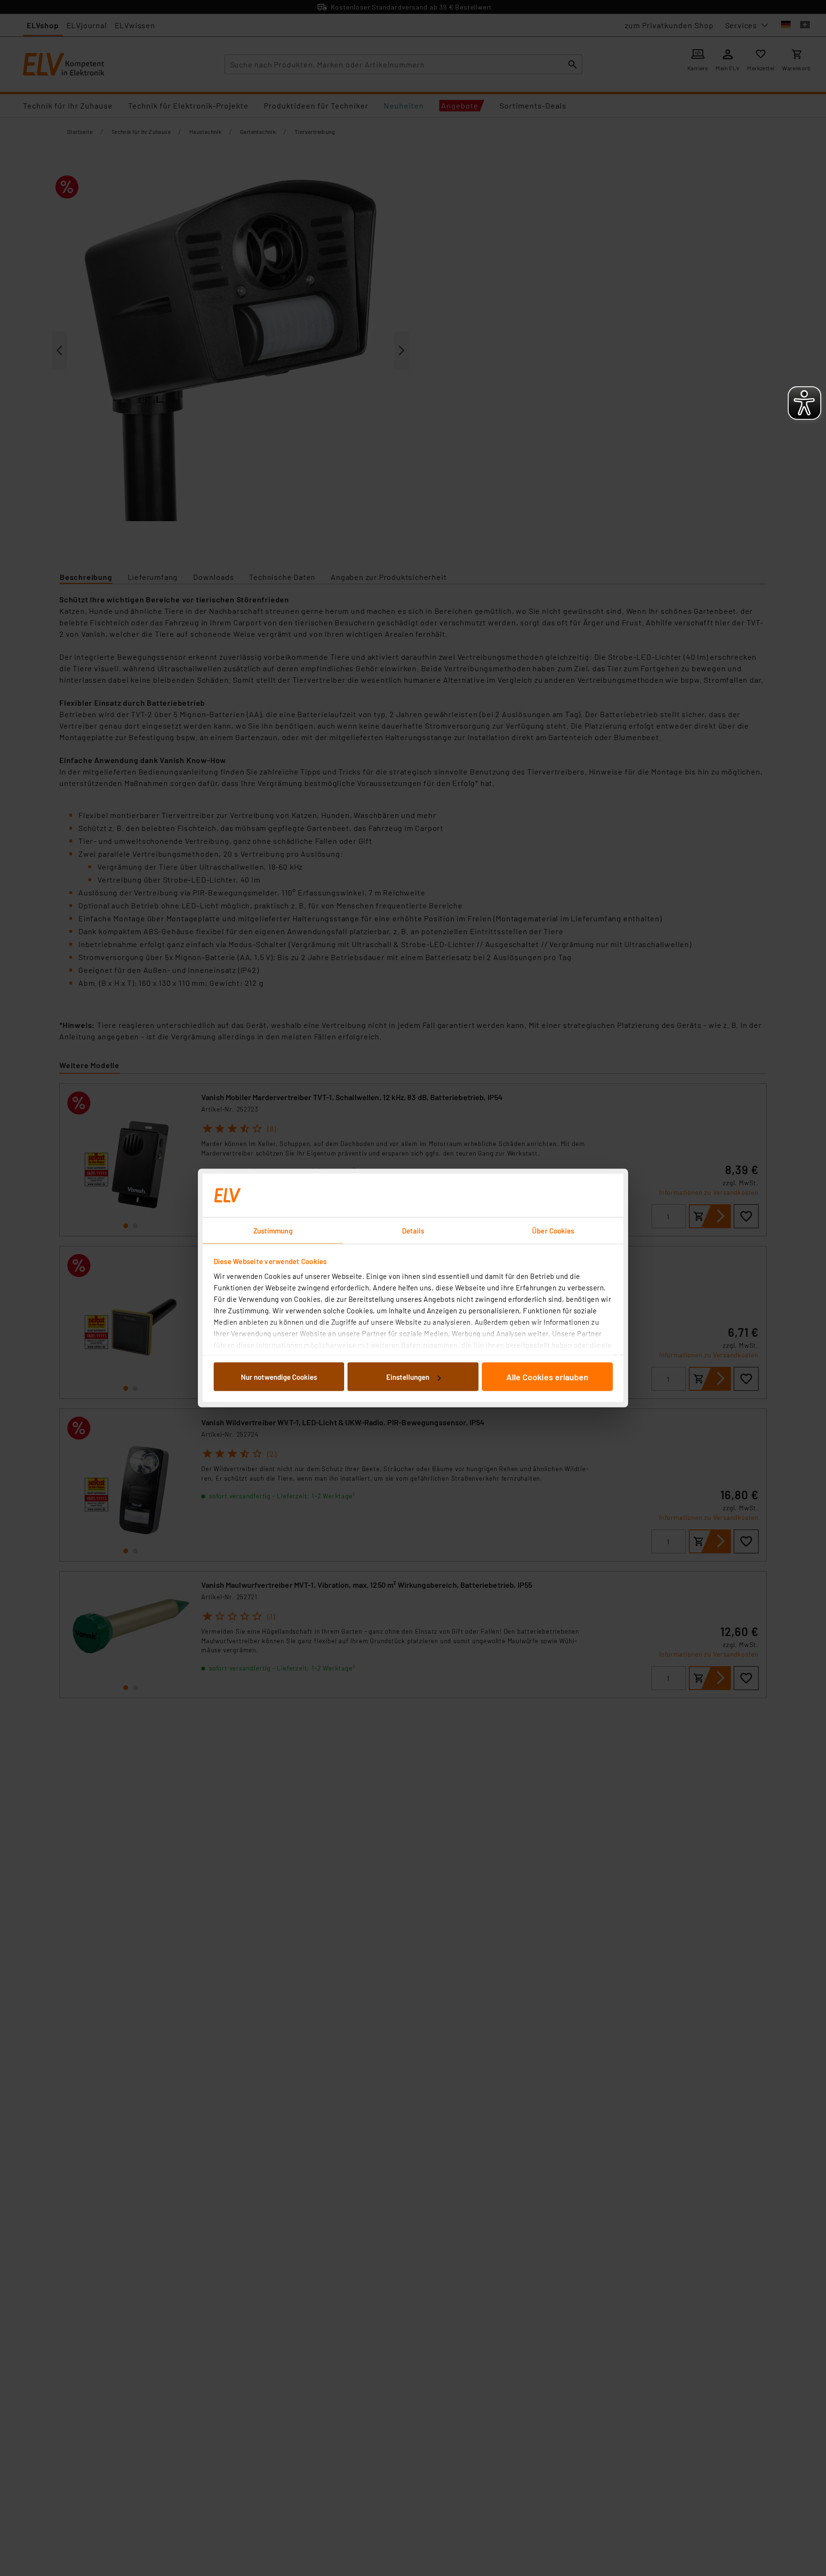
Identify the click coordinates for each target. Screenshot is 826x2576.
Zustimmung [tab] (273, 1231)
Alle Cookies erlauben (547, 1377)
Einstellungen (408, 1377)
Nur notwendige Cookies (279, 1377)
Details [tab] (413, 1231)
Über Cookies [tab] (553, 1231)
